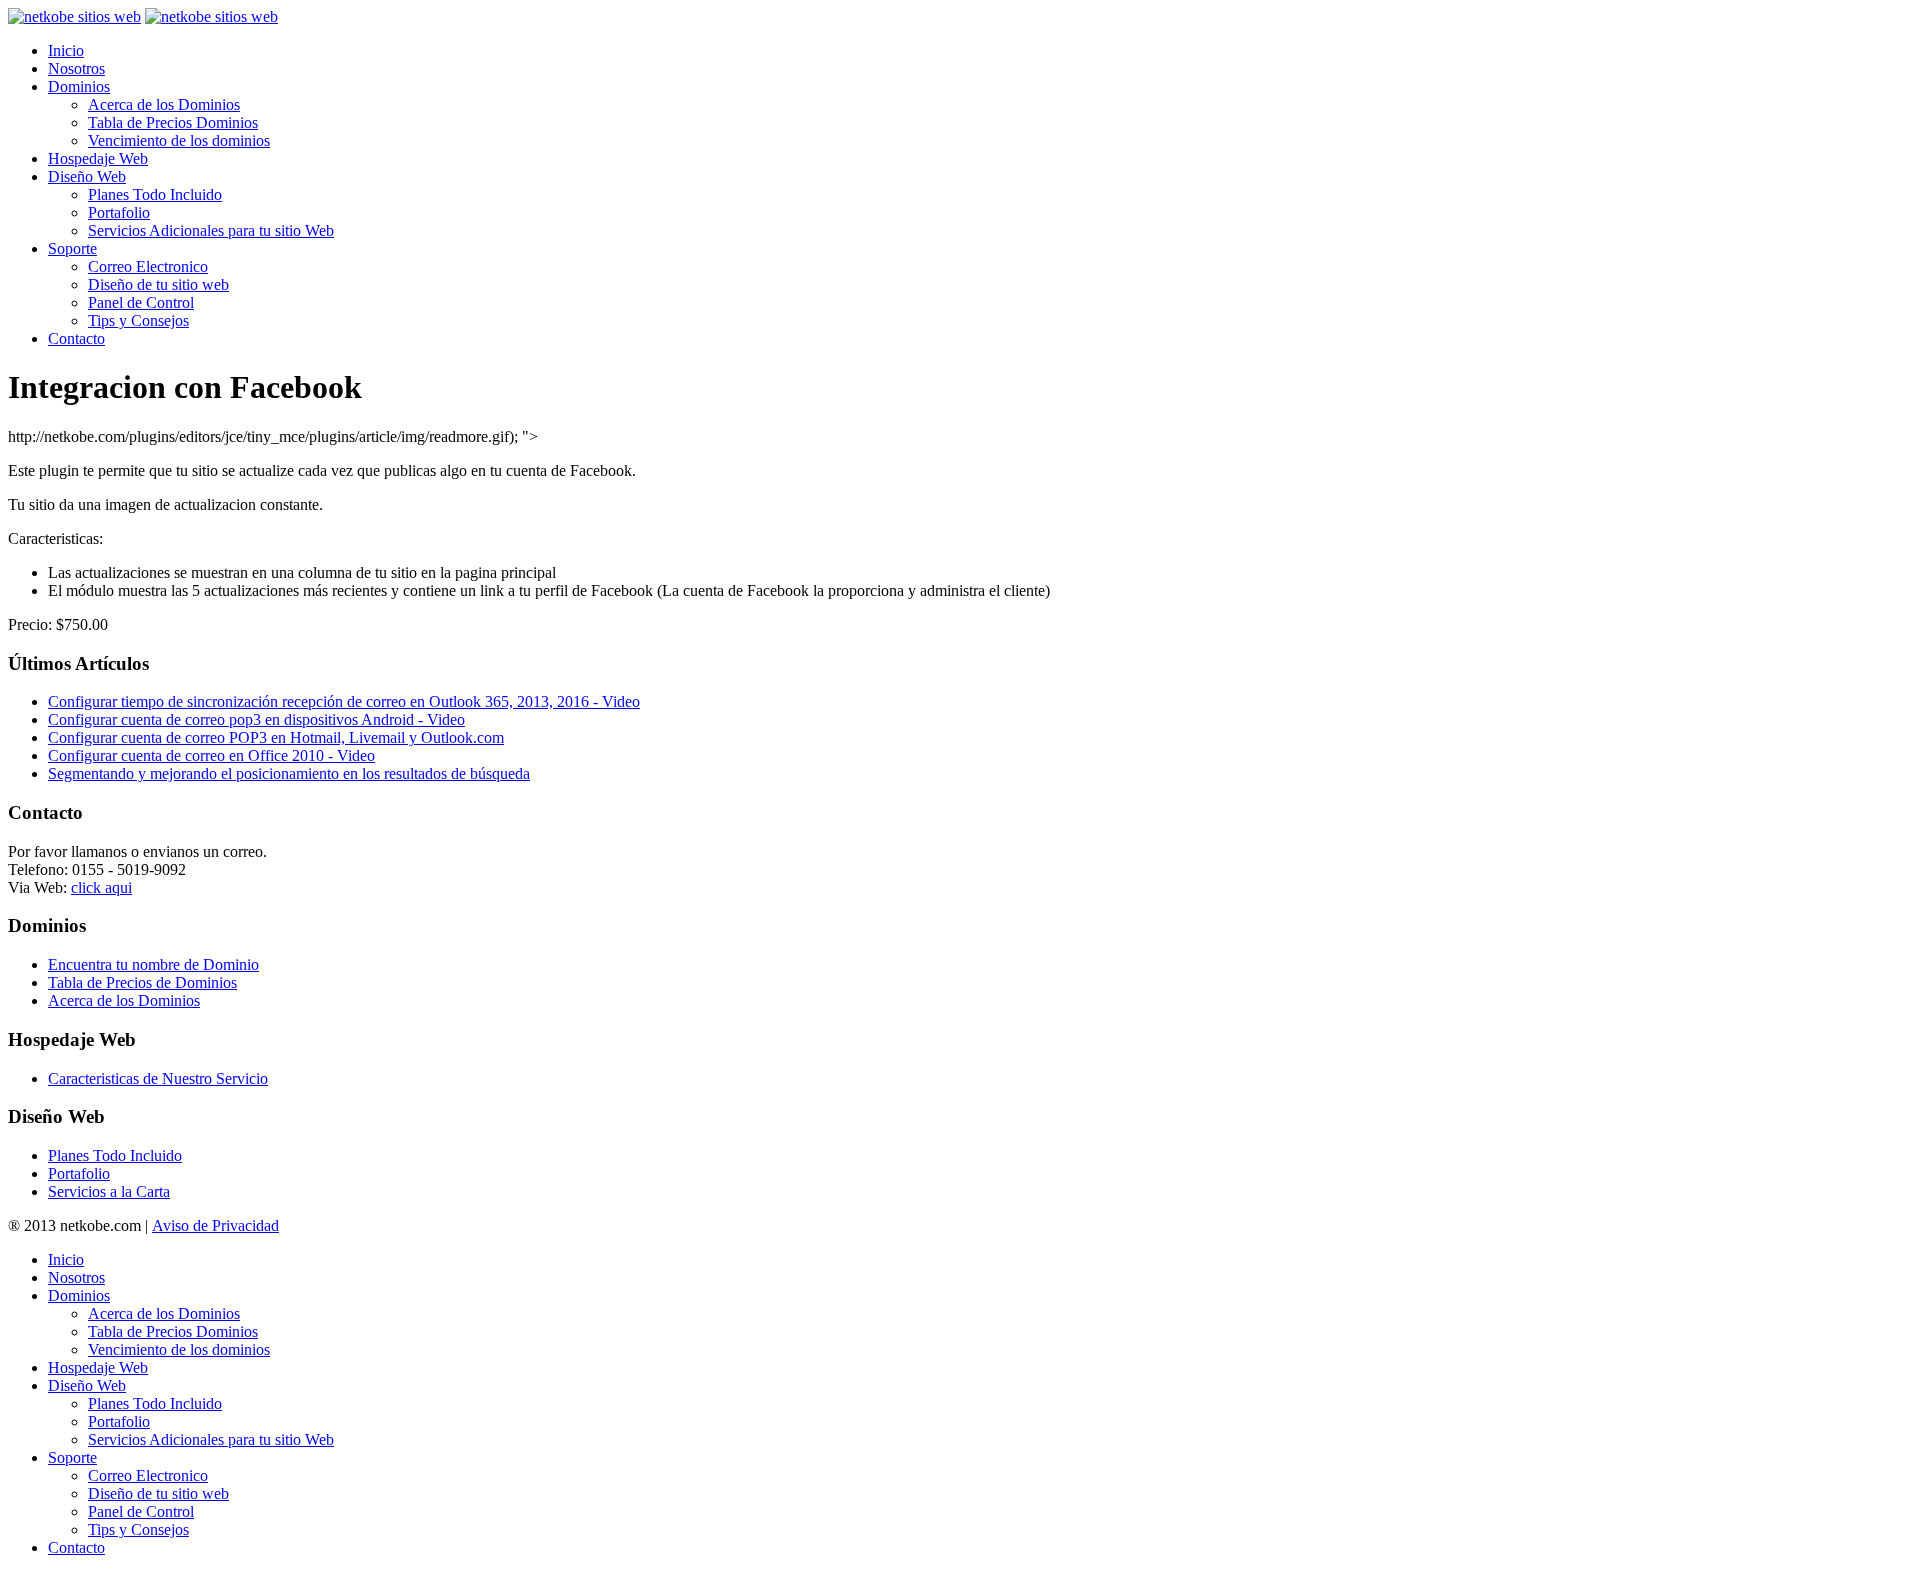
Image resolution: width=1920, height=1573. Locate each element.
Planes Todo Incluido (155, 194)
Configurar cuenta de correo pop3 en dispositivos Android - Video (256, 719)
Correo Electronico (148, 266)
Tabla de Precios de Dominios (142, 982)
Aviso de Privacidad (215, 1225)
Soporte (72, 248)
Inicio (66, 50)
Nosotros (76, 68)
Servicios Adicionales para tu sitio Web (211, 230)
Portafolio (119, 212)
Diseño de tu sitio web (158, 284)
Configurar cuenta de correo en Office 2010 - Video (211, 755)
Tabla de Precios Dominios (173, 122)
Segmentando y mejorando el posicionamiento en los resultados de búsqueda (289, 773)
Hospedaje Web (98, 158)
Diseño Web (87, 176)
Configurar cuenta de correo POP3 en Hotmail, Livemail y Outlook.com (276, 737)
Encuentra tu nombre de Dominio (153, 964)
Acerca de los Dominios (164, 104)
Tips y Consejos (138, 320)
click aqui (101, 887)
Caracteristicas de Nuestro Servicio (158, 1078)
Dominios (79, 86)
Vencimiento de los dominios (179, 140)
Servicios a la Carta (109, 1191)
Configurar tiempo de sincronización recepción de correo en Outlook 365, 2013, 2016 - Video (344, 701)
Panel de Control (141, 302)
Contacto (76, 338)
